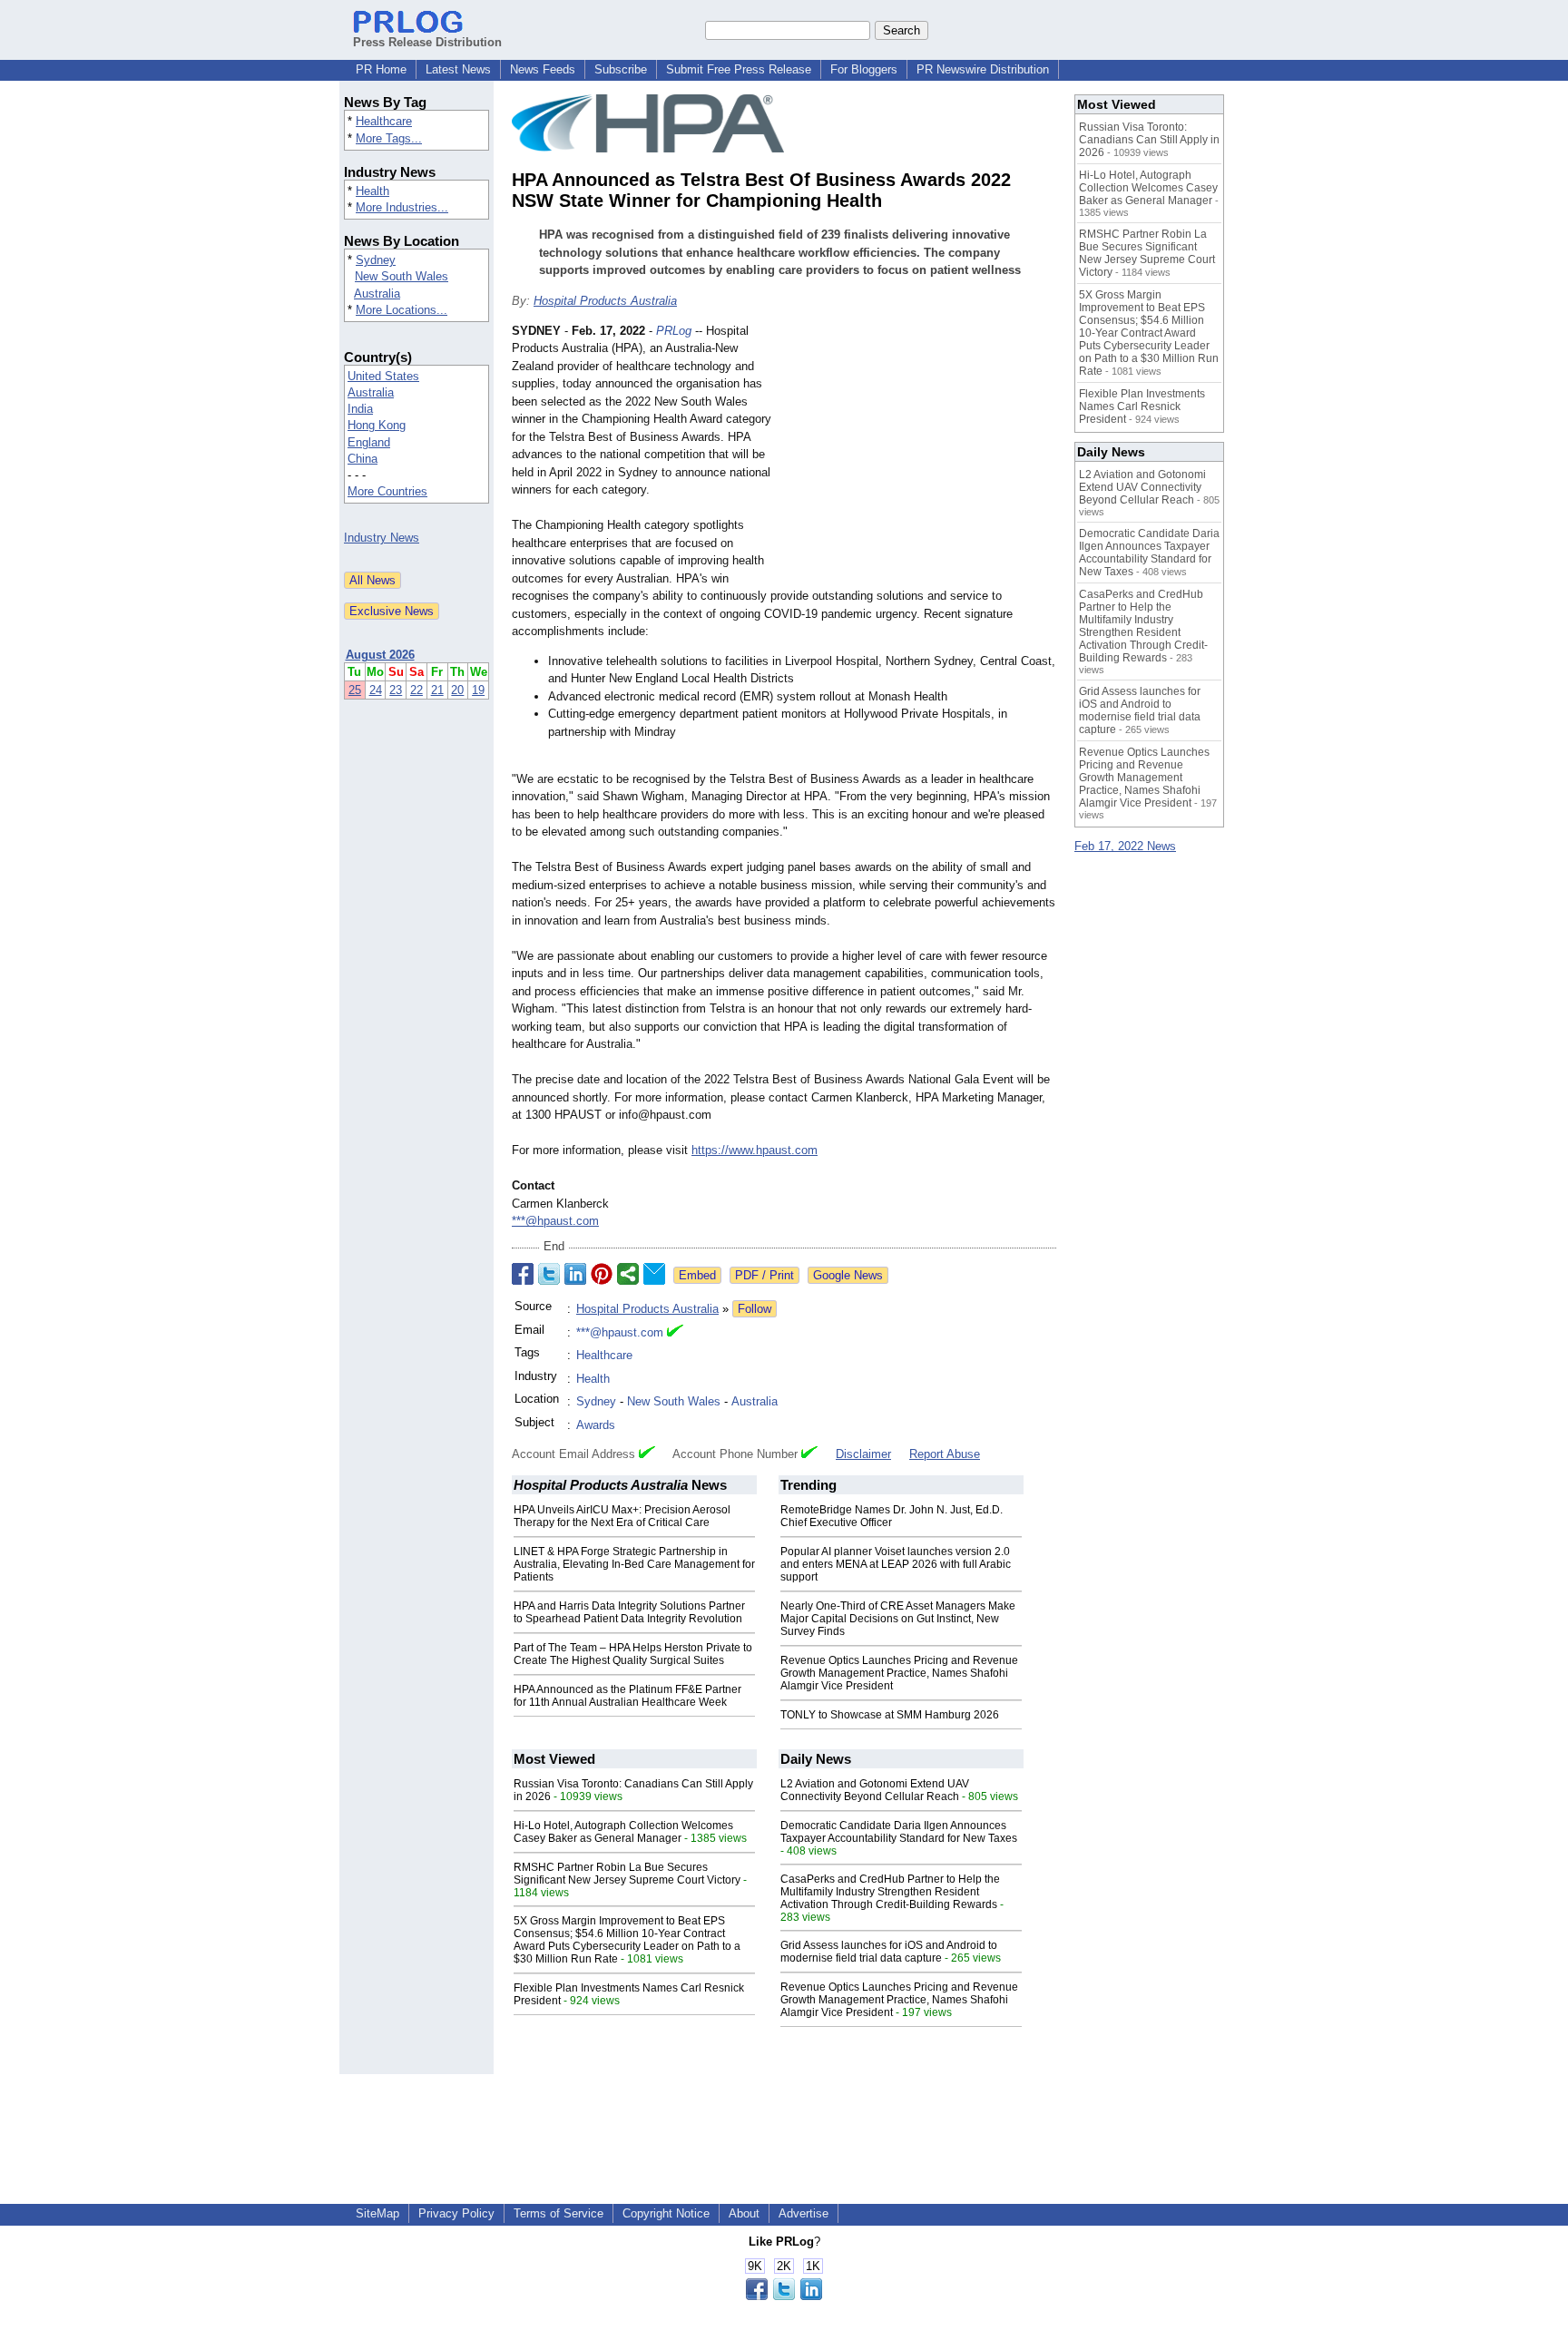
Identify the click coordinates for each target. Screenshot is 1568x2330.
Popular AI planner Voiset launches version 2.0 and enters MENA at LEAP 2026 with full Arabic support (896, 1564)
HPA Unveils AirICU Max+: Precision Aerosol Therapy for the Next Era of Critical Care (622, 1516)
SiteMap (377, 2213)
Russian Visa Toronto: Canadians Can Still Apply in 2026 (1149, 140)
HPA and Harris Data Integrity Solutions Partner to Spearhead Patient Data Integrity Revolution (629, 1612)
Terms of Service (559, 2213)
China (363, 459)
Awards (596, 1425)
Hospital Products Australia (605, 301)
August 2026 (380, 655)
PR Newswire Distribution (983, 69)
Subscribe (621, 69)
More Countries (387, 491)
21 (437, 690)
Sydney (376, 260)
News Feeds (543, 69)
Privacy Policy (456, 2213)
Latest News (458, 69)
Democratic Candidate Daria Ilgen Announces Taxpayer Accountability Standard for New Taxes (899, 1832)
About (744, 2213)
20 (457, 690)
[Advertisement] (920, 455)
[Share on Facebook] (523, 1274)
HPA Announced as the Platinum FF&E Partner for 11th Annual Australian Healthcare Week (627, 1696)
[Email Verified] (675, 1333)
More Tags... (389, 138)
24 (376, 690)
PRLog (674, 331)
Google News (848, 1275)
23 (396, 690)
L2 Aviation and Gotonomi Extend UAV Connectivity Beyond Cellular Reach (875, 1790)
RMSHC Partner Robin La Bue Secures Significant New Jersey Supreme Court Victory (627, 1874)
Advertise (804, 2213)
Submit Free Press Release (739, 69)
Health (372, 191)
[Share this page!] (784, 2296)
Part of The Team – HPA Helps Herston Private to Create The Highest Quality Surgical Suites (633, 1654)
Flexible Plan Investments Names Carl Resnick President (1142, 406)
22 (416, 690)
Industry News (382, 538)
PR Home (381, 69)
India (360, 409)
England (369, 442)
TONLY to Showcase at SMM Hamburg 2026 (890, 1715)
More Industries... (402, 207)
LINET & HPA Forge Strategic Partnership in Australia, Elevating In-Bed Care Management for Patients (634, 1564)
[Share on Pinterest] (602, 1274)
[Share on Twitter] (549, 1274)
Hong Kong (377, 425)
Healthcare (384, 121)
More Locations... (402, 310)
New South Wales (402, 276)
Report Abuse (945, 1454)
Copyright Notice (666, 2213)
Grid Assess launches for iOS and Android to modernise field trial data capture (889, 1952)
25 (355, 690)
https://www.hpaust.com (755, 1150)
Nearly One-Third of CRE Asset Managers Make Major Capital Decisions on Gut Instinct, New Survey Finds (898, 1619)
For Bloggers (864, 69)
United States (383, 376)
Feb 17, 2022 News (1125, 846)
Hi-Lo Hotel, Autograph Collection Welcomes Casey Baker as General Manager (623, 1832)
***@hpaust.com (555, 1221)
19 (478, 690)
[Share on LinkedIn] (575, 1274)
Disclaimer (863, 1454)
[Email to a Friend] (654, 1274)
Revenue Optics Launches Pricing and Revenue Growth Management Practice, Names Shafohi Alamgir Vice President (899, 1673)
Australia (377, 294)
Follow (755, 1309)
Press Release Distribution (427, 42)
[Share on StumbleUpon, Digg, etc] (628, 1274)
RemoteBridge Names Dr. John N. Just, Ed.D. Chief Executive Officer (892, 1516)
